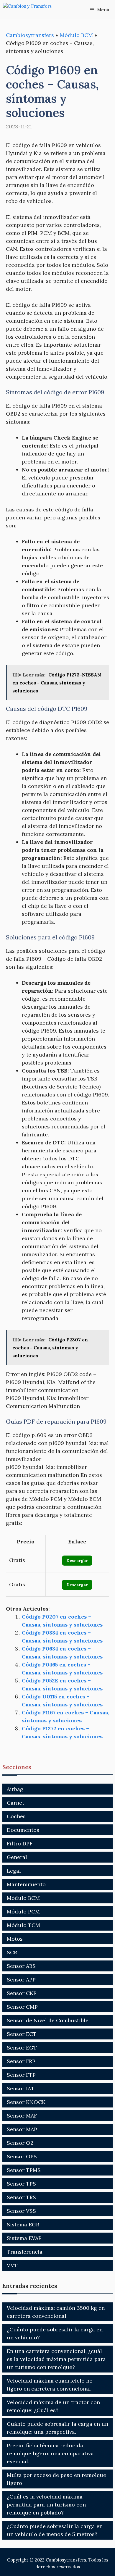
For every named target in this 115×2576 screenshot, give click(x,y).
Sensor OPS (22, 2156)
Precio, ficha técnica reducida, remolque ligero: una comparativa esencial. (50, 2453)
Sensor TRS (21, 2197)
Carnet (15, 1803)
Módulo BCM (76, 35)
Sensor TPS (21, 2184)
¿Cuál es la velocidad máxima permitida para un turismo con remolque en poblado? (46, 2505)
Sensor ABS (21, 1966)
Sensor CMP (22, 2007)
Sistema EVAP (24, 2238)
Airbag (15, 1789)
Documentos (23, 1830)
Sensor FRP (21, 2061)
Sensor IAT (21, 2088)
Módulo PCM (23, 1912)
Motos (15, 1939)
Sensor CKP (22, 1993)
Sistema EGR (23, 2224)
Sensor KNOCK (26, 2102)
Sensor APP (21, 1980)
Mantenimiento (26, 1884)
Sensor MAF (22, 2116)
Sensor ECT (22, 2034)
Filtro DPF (20, 1843)
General (17, 1857)
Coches (16, 1816)
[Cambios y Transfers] (32, 10)
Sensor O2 (20, 2143)
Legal (14, 1871)
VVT (12, 2265)
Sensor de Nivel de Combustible (48, 2020)
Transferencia (25, 2252)
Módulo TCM (23, 1925)
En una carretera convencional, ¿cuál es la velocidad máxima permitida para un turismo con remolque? (56, 2359)
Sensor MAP (22, 2129)
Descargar (77, 1561)
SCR (12, 1952)
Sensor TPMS (24, 2170)
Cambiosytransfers (30, 35)
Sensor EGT (22, 2048)
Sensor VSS (21, 2211)
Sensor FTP (21, 2075)
